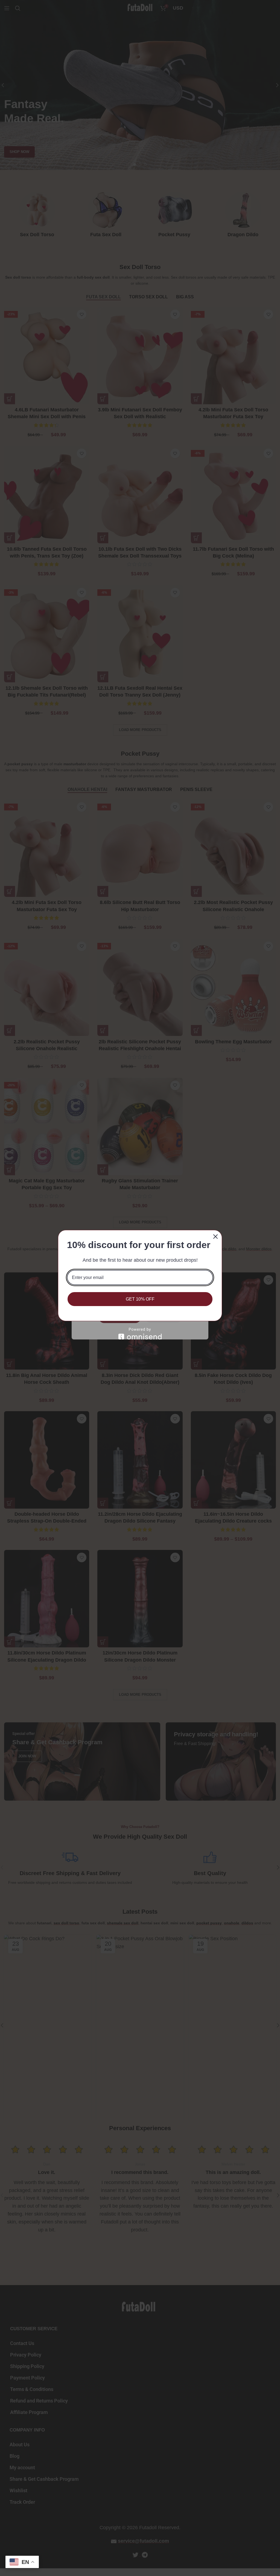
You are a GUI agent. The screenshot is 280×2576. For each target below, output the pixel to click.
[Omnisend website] (140, 1334)
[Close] (215, 1237)
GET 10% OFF (140, 1299)
